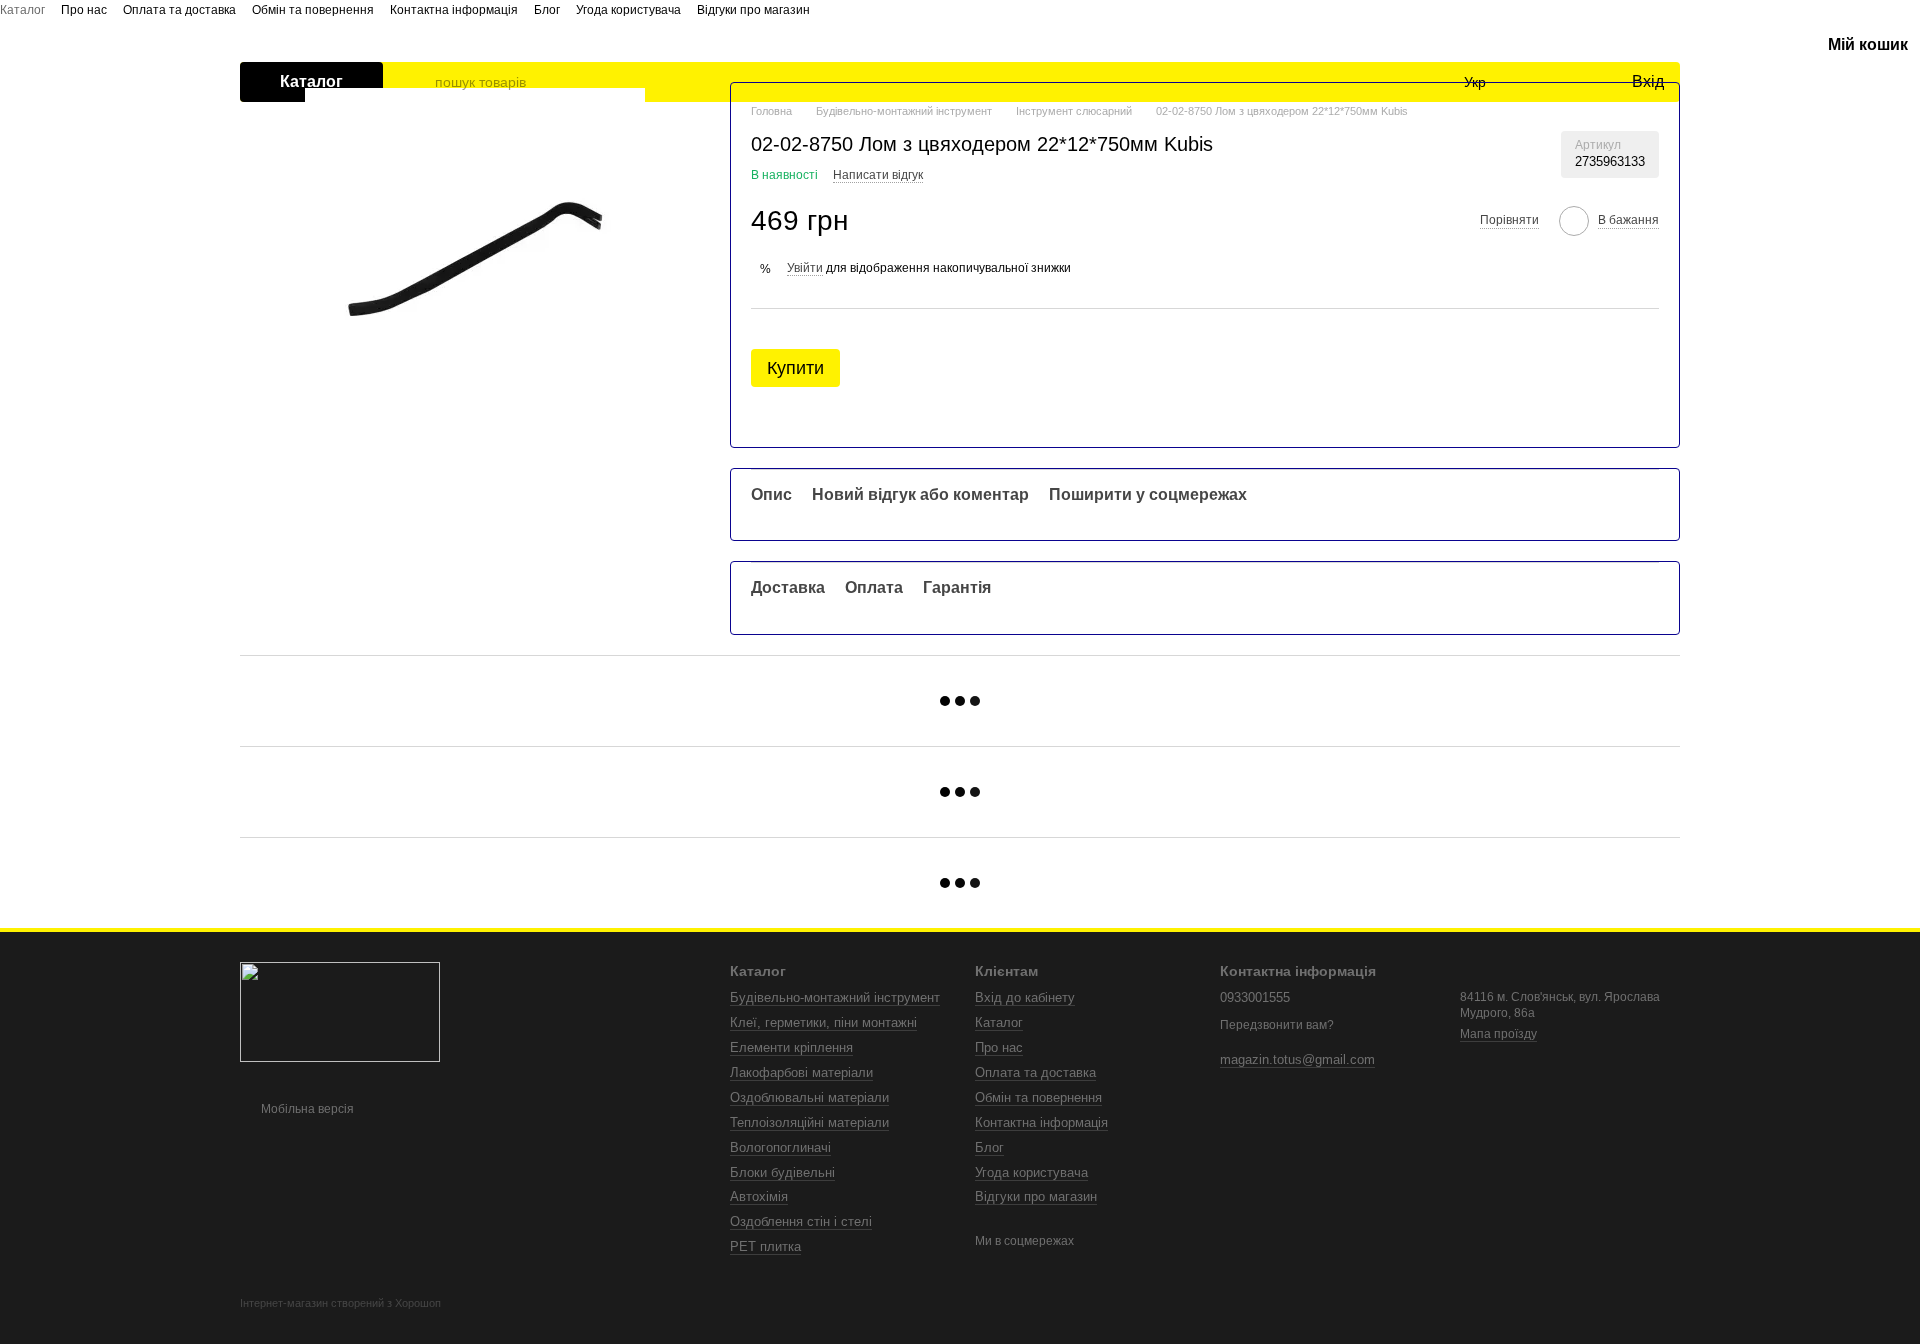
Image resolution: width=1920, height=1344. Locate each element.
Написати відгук (878, 175)
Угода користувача (628, 10)
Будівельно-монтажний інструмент (835, 997)
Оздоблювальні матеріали (809, 1097)
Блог (547, 10)
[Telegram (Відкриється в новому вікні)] (866, 9)
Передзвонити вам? (1277, 1025)
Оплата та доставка (179, 10)
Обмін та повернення (313, 10)
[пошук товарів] (419, 82)
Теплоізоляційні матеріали (809, 1122)
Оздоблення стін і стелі (801, 1221)
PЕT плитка (765, 1246)
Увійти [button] (805, 268)
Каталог (22, 10)
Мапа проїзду (1498, 1034)
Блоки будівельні (782, 1172)
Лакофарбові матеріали (801, 1072)
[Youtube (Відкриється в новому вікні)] (842, 9)
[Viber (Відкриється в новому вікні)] (890, 9)
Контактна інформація (454, 10)
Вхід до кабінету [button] (1025, 997)
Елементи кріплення (791, 1047)
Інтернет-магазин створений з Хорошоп (340, 1303)
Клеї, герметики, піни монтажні (823, 1022)
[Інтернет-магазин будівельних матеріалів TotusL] (340, 1011)
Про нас (84, 10)
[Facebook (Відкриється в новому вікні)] (818, 9)
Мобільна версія (306, 1109)
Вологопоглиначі (780, 1147)
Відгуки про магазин (753, 10)
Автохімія (759, 1196)
